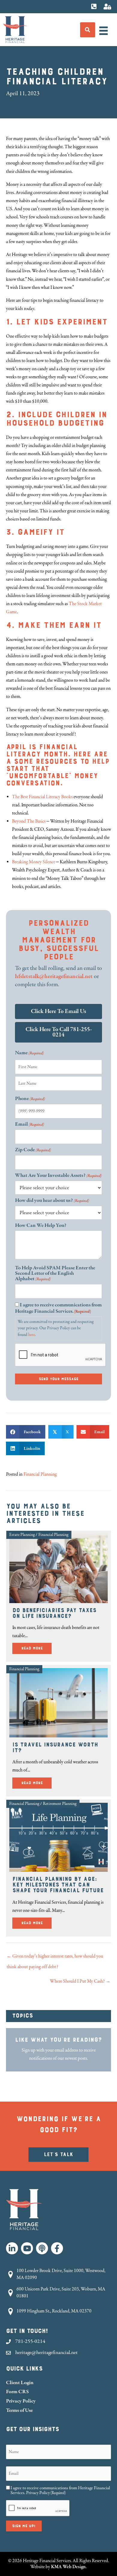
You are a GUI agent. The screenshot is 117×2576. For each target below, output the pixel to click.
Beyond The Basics (29, 821)
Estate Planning (22, 1535)
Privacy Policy (21, 2401)
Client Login (20, 2382)
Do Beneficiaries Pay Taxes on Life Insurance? (54, 1613)
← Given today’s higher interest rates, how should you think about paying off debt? (55, 1958)
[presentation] (61, 1355)
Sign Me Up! (24, 2526)
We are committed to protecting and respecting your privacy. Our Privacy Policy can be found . (56, 1328)
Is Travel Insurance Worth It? (55, 1748)
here (31, 1335)
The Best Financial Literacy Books (43, 797)
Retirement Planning (60, 1804)
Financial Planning (40, 1474)
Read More (36, 1648)
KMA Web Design (68, 2567)
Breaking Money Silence (34, 862)
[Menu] (103, 31)
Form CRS (17, 2392)
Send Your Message (58, 1379)
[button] (12, 2248)
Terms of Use (19, 2410)
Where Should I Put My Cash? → (80, 1981)
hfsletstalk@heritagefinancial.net (54, 976)
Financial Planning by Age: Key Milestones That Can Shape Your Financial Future (58, 1885)
